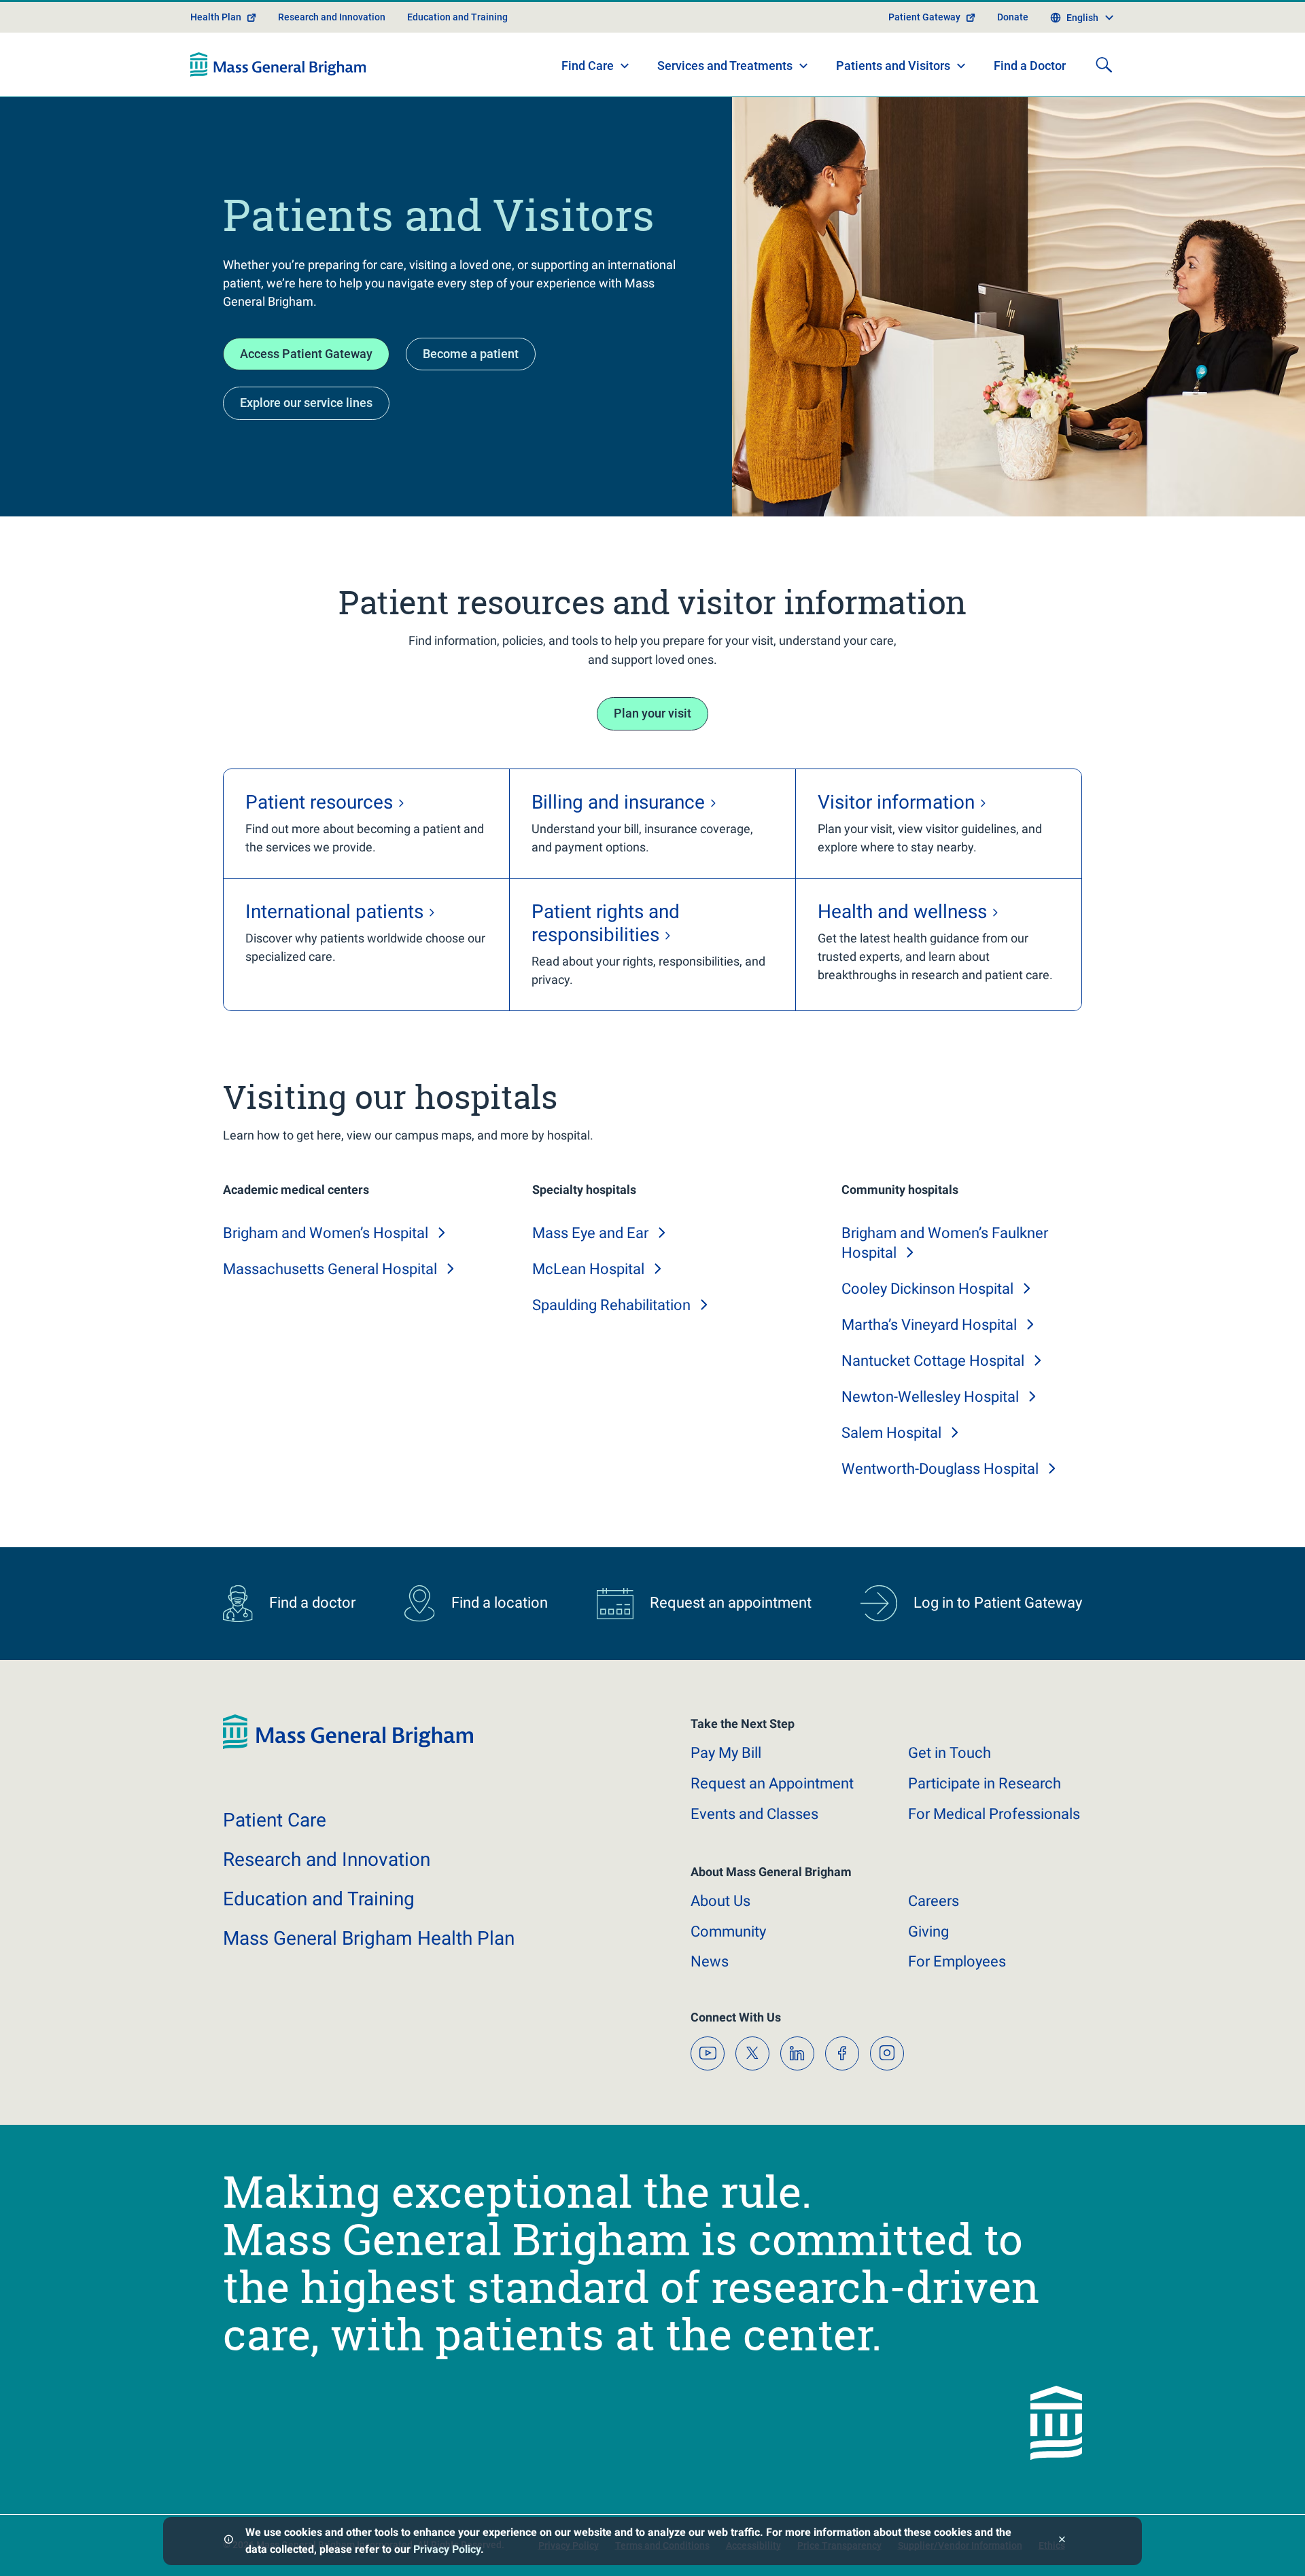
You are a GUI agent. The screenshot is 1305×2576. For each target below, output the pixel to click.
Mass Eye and (590, 1233)
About (720, 1901)
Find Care (588, 66)
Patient (275, 1820)
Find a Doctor (1030, 66)
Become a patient (471, 354)
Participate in (985, 1783)
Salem (891, 1433)
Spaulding (611, 1305)
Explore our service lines (306, 403)
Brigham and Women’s (326, 1233)
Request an (772, 1783)
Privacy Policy (447, 2549)
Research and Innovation (332, 17)
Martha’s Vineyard (929, 1325)
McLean (588, 1269)
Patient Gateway (924, 17)
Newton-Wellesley (930, 1397)
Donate (1013, 17)
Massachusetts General (330, 1269)
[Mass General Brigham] (278, 65)
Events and (754, 1814)
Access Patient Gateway (306, 354)
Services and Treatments (725, 66)
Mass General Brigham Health (369, 1938)
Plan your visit (652, 713)
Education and (319, 1899)
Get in (950, 1753)
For (957, 1961)
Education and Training (457, 17)
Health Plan (216, 17)
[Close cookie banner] (1062, 2541)
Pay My (726, 1753)
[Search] (1104, 65)
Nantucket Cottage (933, 1361)
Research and (327, 1859)
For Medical (994, 1814)
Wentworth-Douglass (940, 1469)
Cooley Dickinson (927, 1289)
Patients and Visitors (893, 66)
